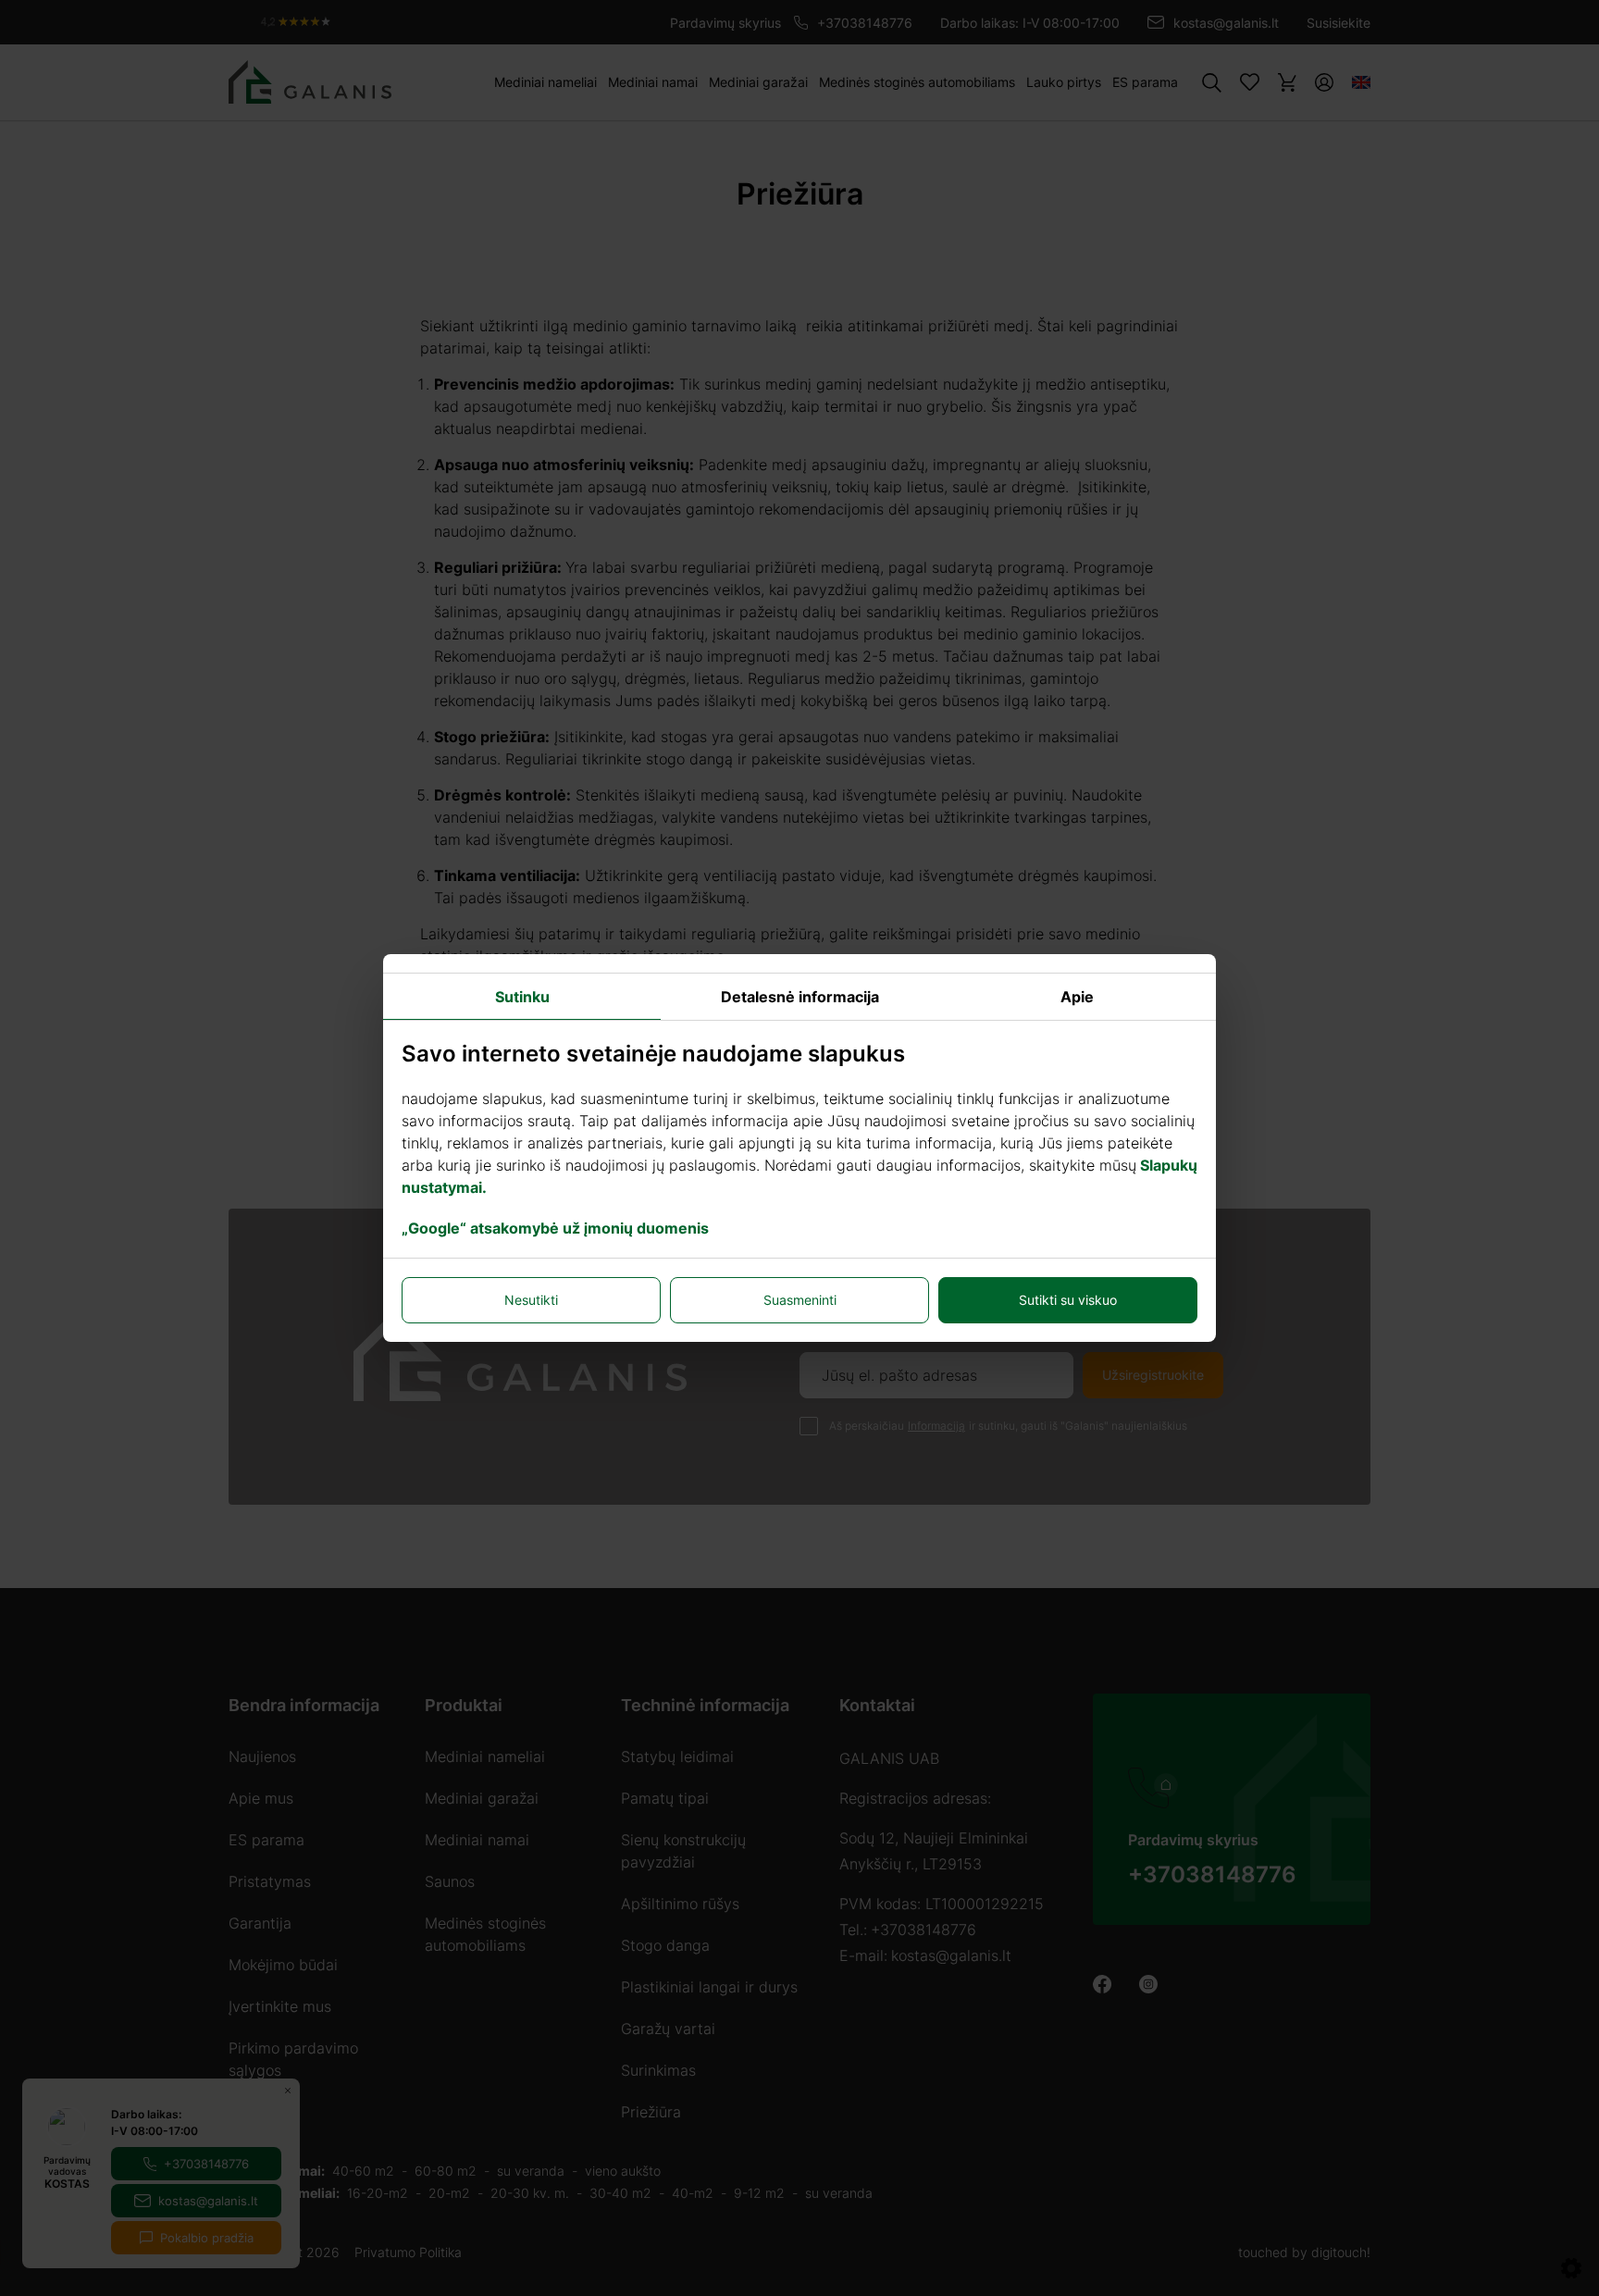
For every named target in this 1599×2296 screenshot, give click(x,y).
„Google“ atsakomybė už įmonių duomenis (555, 1228)
